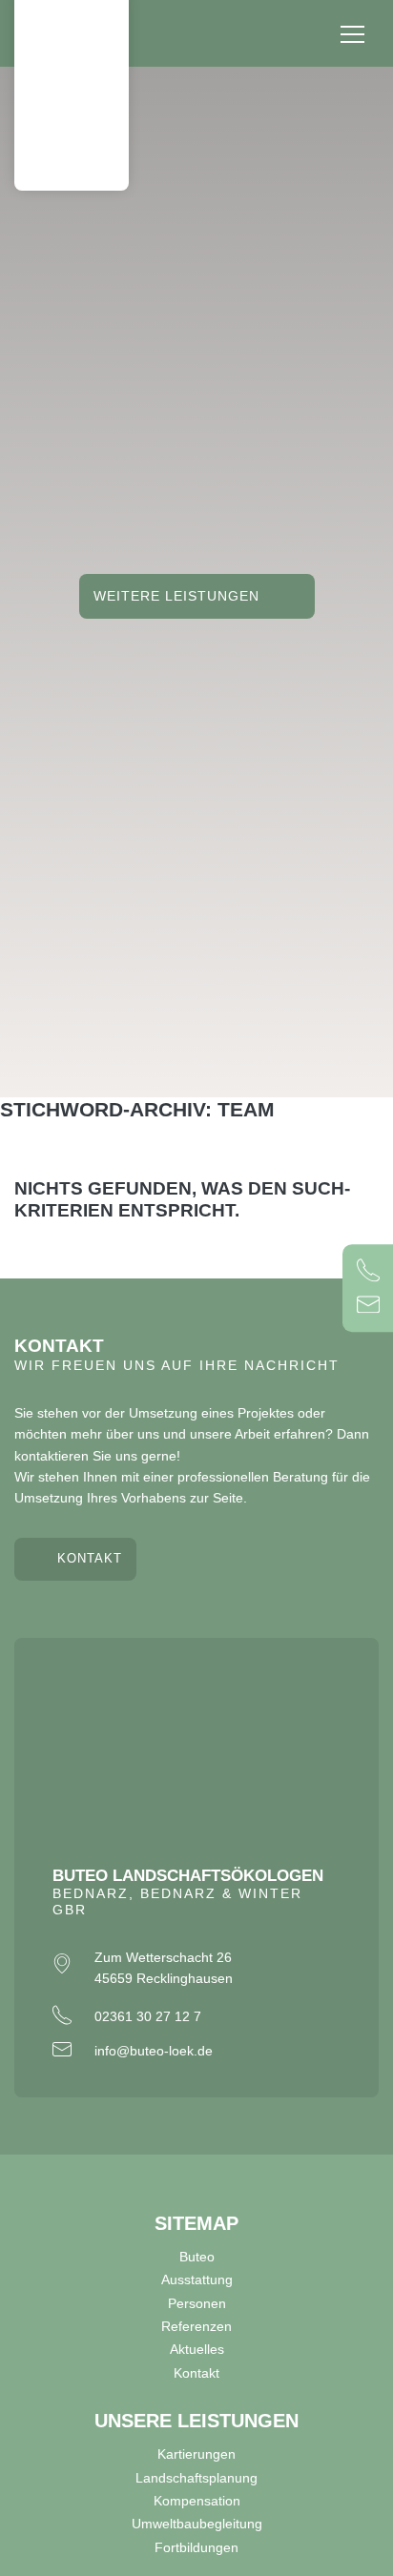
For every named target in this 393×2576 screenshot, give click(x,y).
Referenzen (196, 2326)
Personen (197, 2303)
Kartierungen (196, 2454)
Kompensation (197, 2501)
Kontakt (90, 1559)
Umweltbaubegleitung (197, 2524)
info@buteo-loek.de (154, 2051)
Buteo (197, 2257)
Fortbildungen (196, 2547)
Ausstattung (197, 2280)
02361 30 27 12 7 (148, 2016)
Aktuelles (197, 2349)
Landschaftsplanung (196, 2478)
